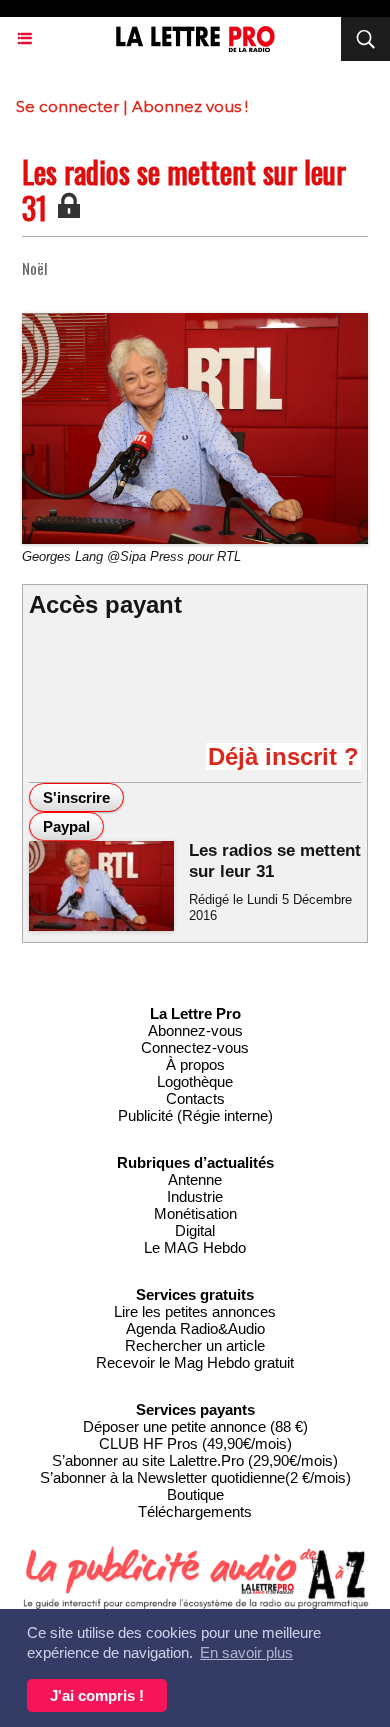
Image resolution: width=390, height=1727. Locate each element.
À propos (195, 1064)
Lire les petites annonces (195, 1311)
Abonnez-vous (195, 1030)
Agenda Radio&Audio (195, 1328)
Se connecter (67, 106)
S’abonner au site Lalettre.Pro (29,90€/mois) (195, 1460)
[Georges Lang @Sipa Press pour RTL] (195, 321)
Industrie (195, 1196)
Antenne (195, 1179)
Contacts (195, 1098)
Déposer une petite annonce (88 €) (195, 1426)
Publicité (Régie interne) (195, 1115)
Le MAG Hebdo (195, 1247)
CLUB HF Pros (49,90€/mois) (195, 1443)
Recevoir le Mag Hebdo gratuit (195, 1362)
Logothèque (195, 1081)
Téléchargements (195, 1511)
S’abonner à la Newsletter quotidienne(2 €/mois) (195, 1477)
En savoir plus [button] (246, 1652)
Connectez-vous (195, 1047)
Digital (195, 1230)
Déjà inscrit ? (283, 756)
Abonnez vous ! (190, 106)
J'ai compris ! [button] (97, 1695)
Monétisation (195, 1213)
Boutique (195, 1494)
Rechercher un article (195, 1345)
